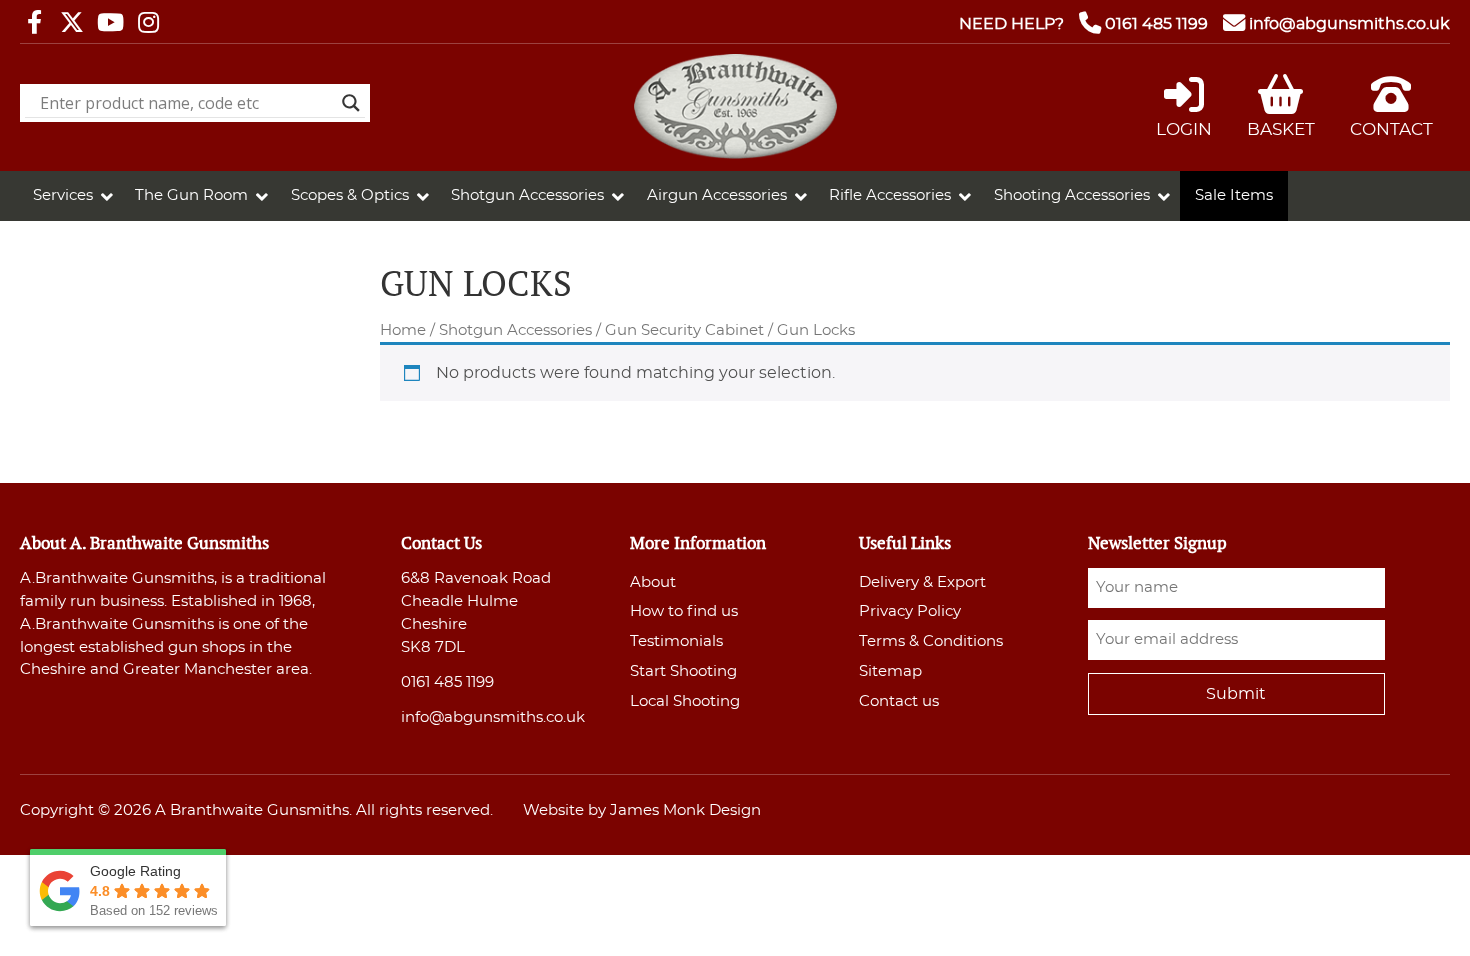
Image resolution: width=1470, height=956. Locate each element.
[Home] (735, 154)
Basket (1281, 129)
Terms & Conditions (931, 641)
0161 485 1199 (1156, 24)
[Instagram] (148, 24)
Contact (1391, 129)
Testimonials (676, 641)
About (653, 582)
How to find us (684, 611)
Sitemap (890, 671)
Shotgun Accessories (515, 330)
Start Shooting (683, 671)
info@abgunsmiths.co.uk (1349, 24)
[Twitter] (72, 24)
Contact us (899, 701)
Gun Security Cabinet (684, 330)
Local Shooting (685, 701)
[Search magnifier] (351, 103)
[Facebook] (34, 24)
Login (1184, 129)
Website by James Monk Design (642, 810)
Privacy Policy (910, 611)
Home (403, 330)
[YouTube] (110, 24)
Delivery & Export (922, 582)
